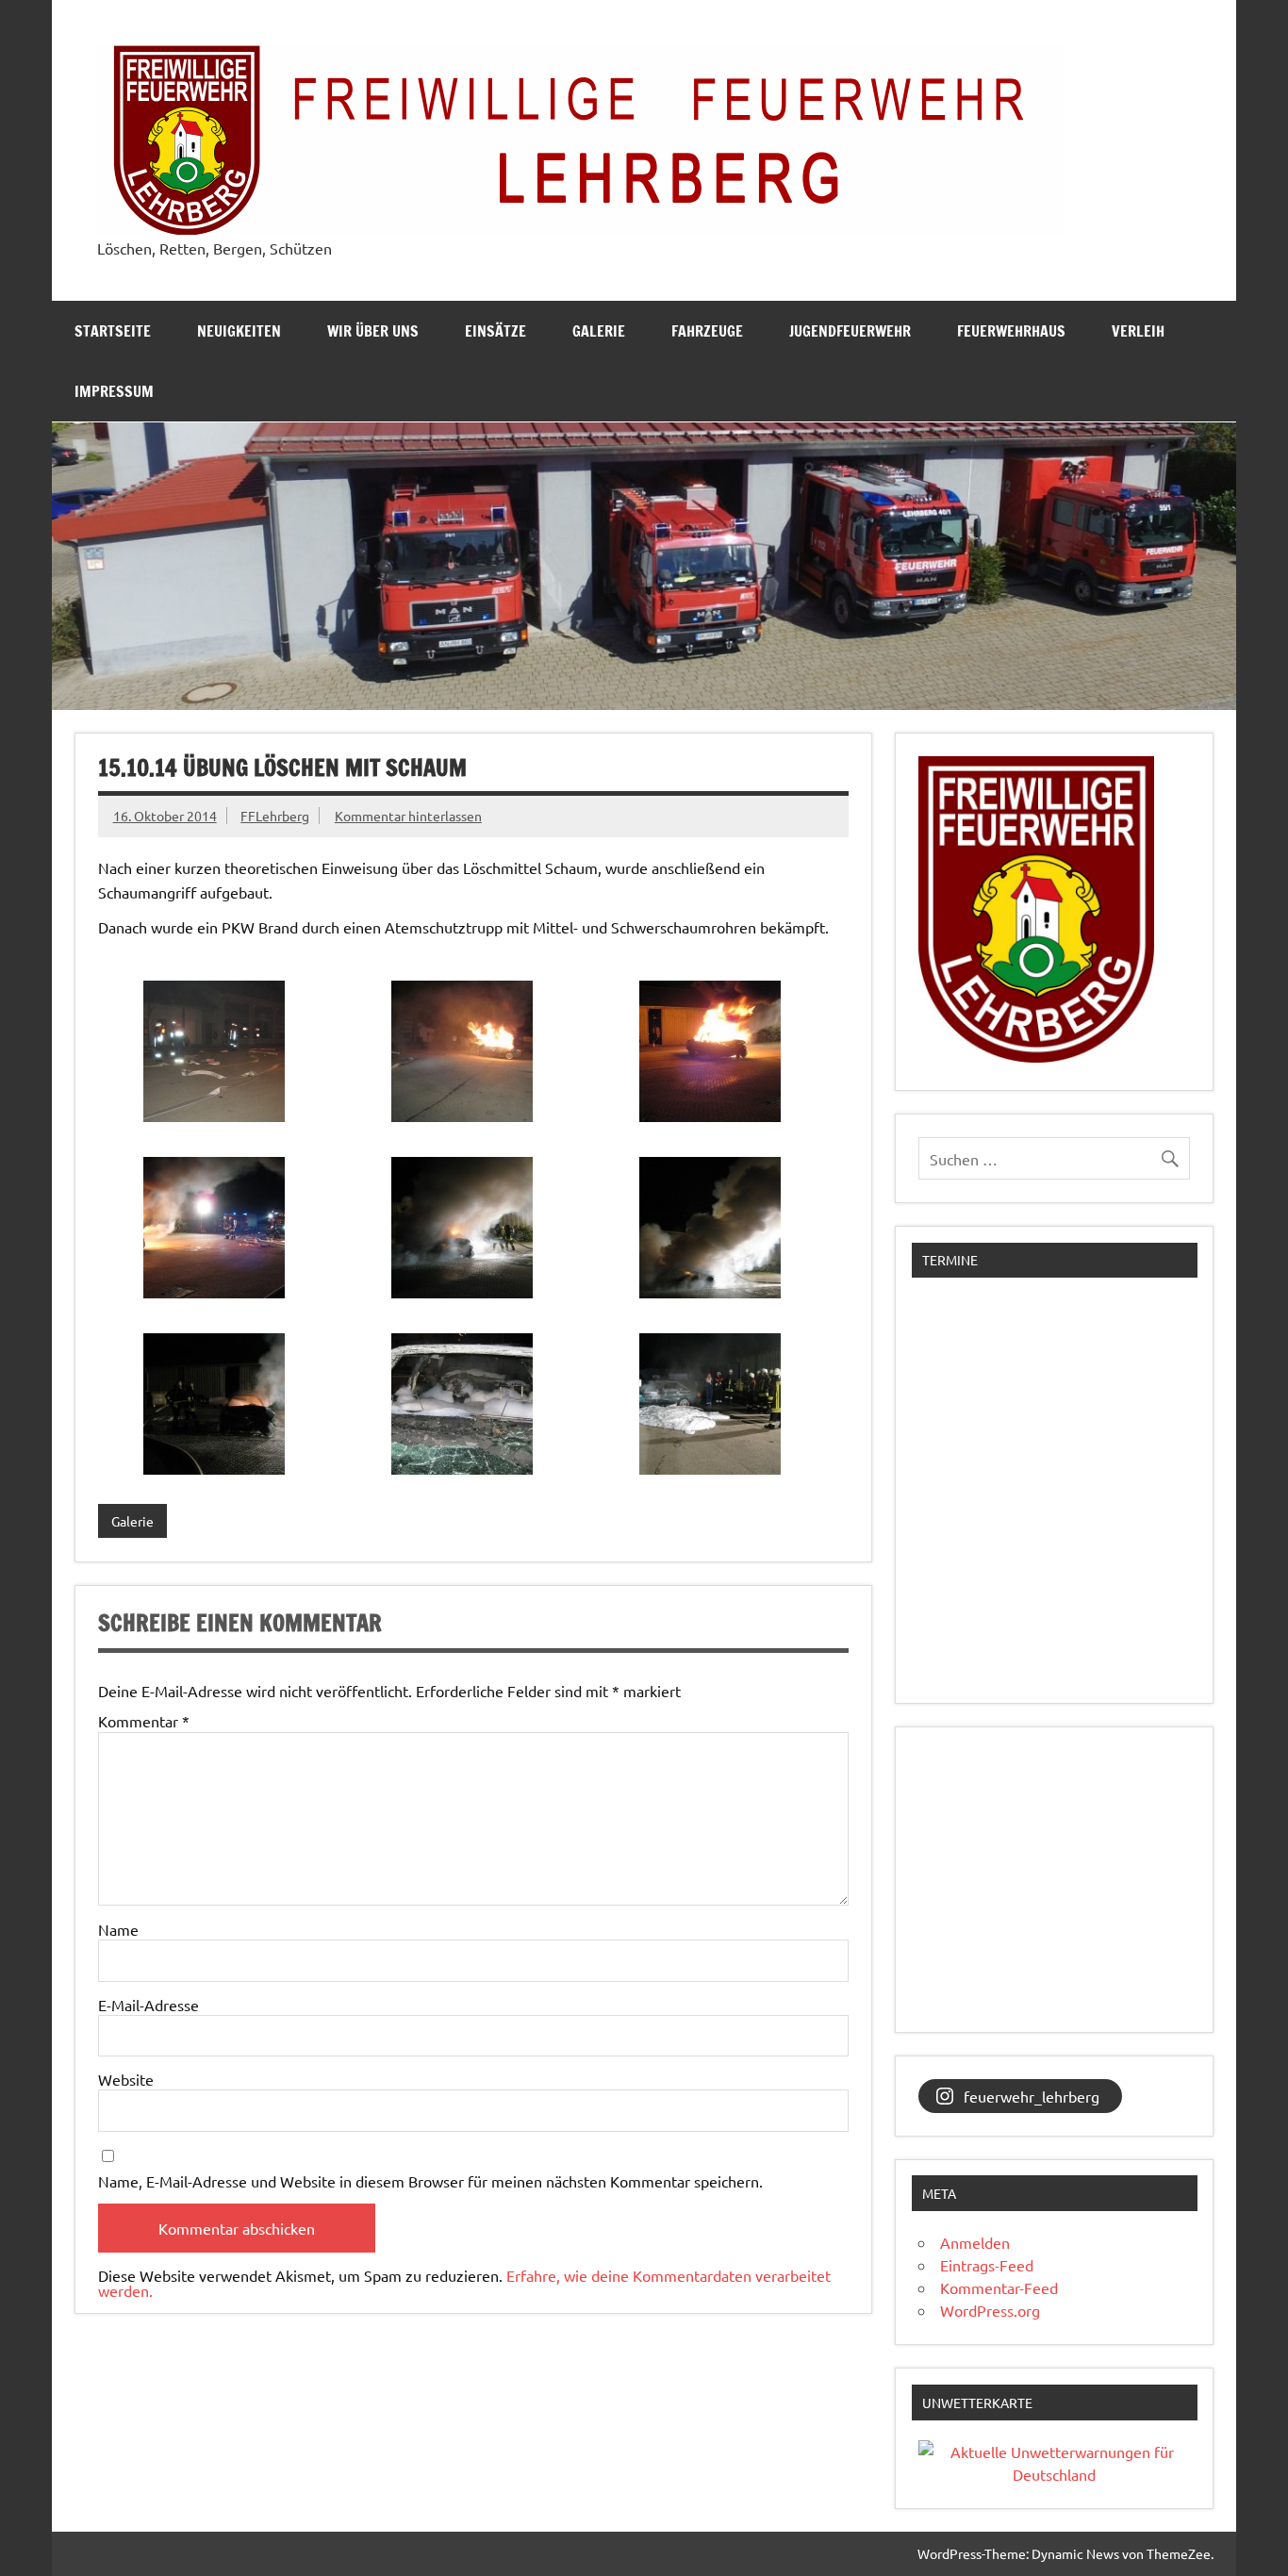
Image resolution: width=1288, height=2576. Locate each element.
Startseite (113, 331)
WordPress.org (990, 2310)
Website (126, 2079)
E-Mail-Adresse (149, 2005)
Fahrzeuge (707, 331)
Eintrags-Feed (987, 2265)
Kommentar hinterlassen (408, 816)
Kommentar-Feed (999, 2287)
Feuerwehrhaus (1011, 331)
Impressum (114, 391)
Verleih (1138, 331)
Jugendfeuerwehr (850, 331)
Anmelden (975, 2242)
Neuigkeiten (239, 331)
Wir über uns (373, 331)
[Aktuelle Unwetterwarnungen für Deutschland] (1054, 2474)
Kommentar (144, 1721)
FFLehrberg (275, 816)
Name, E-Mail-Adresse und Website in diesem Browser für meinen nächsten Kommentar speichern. (430, 2181)
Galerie (599, 331)
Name (118, 1929)
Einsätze (495, 331)
